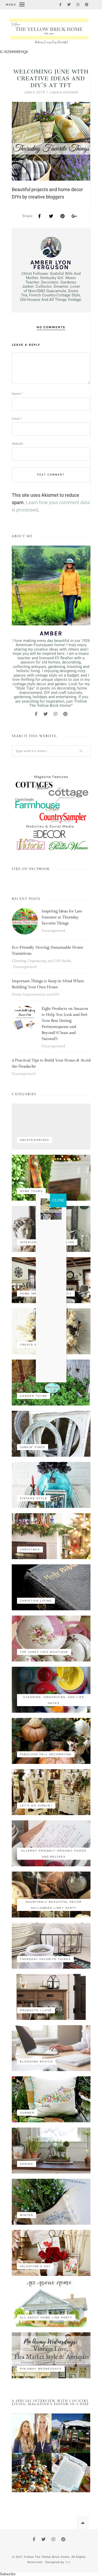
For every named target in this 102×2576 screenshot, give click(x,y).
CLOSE (58, 1200)
